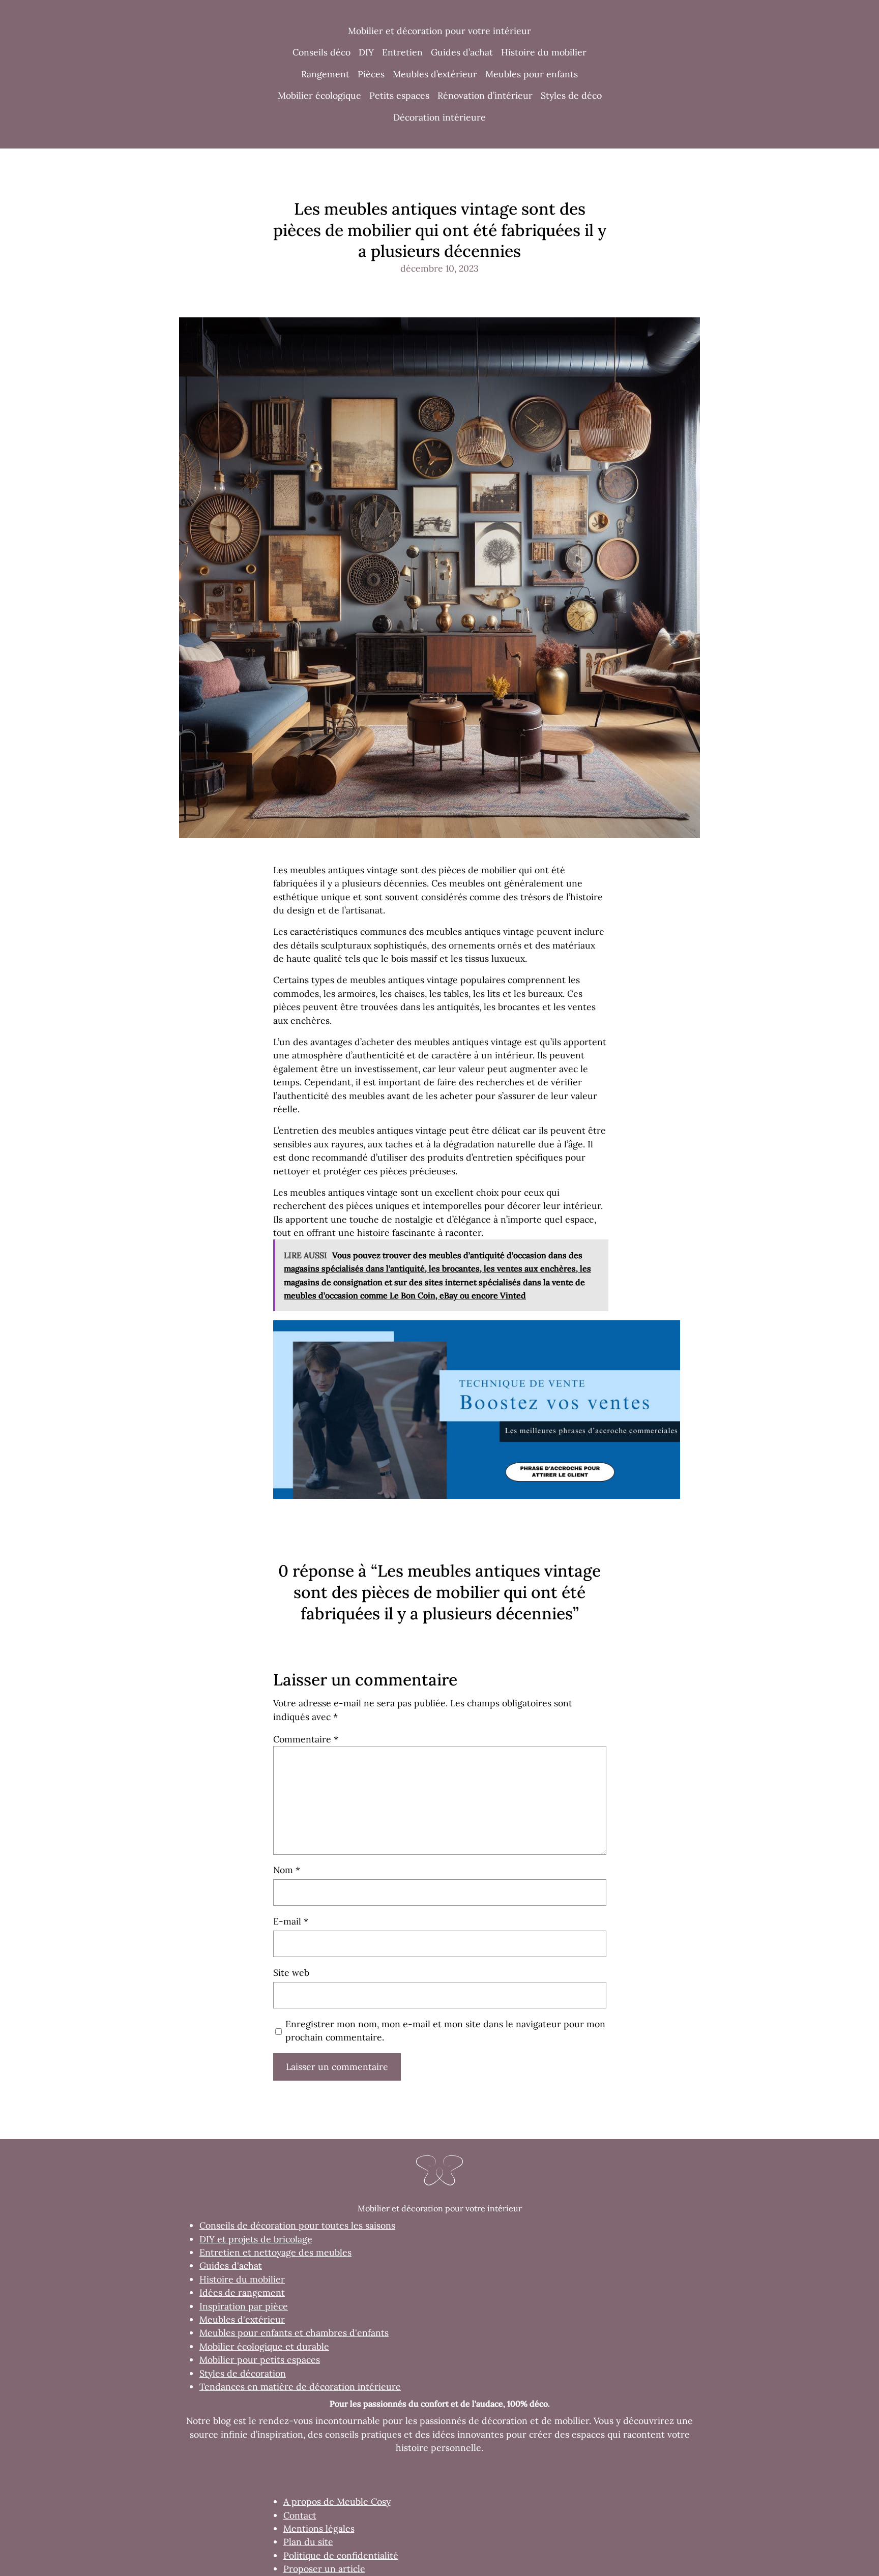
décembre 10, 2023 (439, 268)
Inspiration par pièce (244, 2306)
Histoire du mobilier (242, 2279)
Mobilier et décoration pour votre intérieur (439, 31)
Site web (291, 1973)
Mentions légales (319, 2528)
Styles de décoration (243, 2373)
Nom (287, 1870)
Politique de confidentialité (341, 2555)
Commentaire (306, 1739)
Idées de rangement (242, 2292)
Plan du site (308, 2542)
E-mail (291, 1921)
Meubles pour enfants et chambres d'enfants (294, 2333)
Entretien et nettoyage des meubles (275, 2252)
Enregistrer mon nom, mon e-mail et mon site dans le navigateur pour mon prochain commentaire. (445, 2031)
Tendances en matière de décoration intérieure (300, 2387)
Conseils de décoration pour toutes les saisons (297, 2225)
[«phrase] (477, 1496)
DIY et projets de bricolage (256, 2239)
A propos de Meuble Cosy (337, 2501)
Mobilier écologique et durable (264, 2346)
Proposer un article (324, 2569)
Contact (300, 2515)
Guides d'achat (231, 2266)
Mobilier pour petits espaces (260, 2360)
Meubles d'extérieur (242, 2319)
